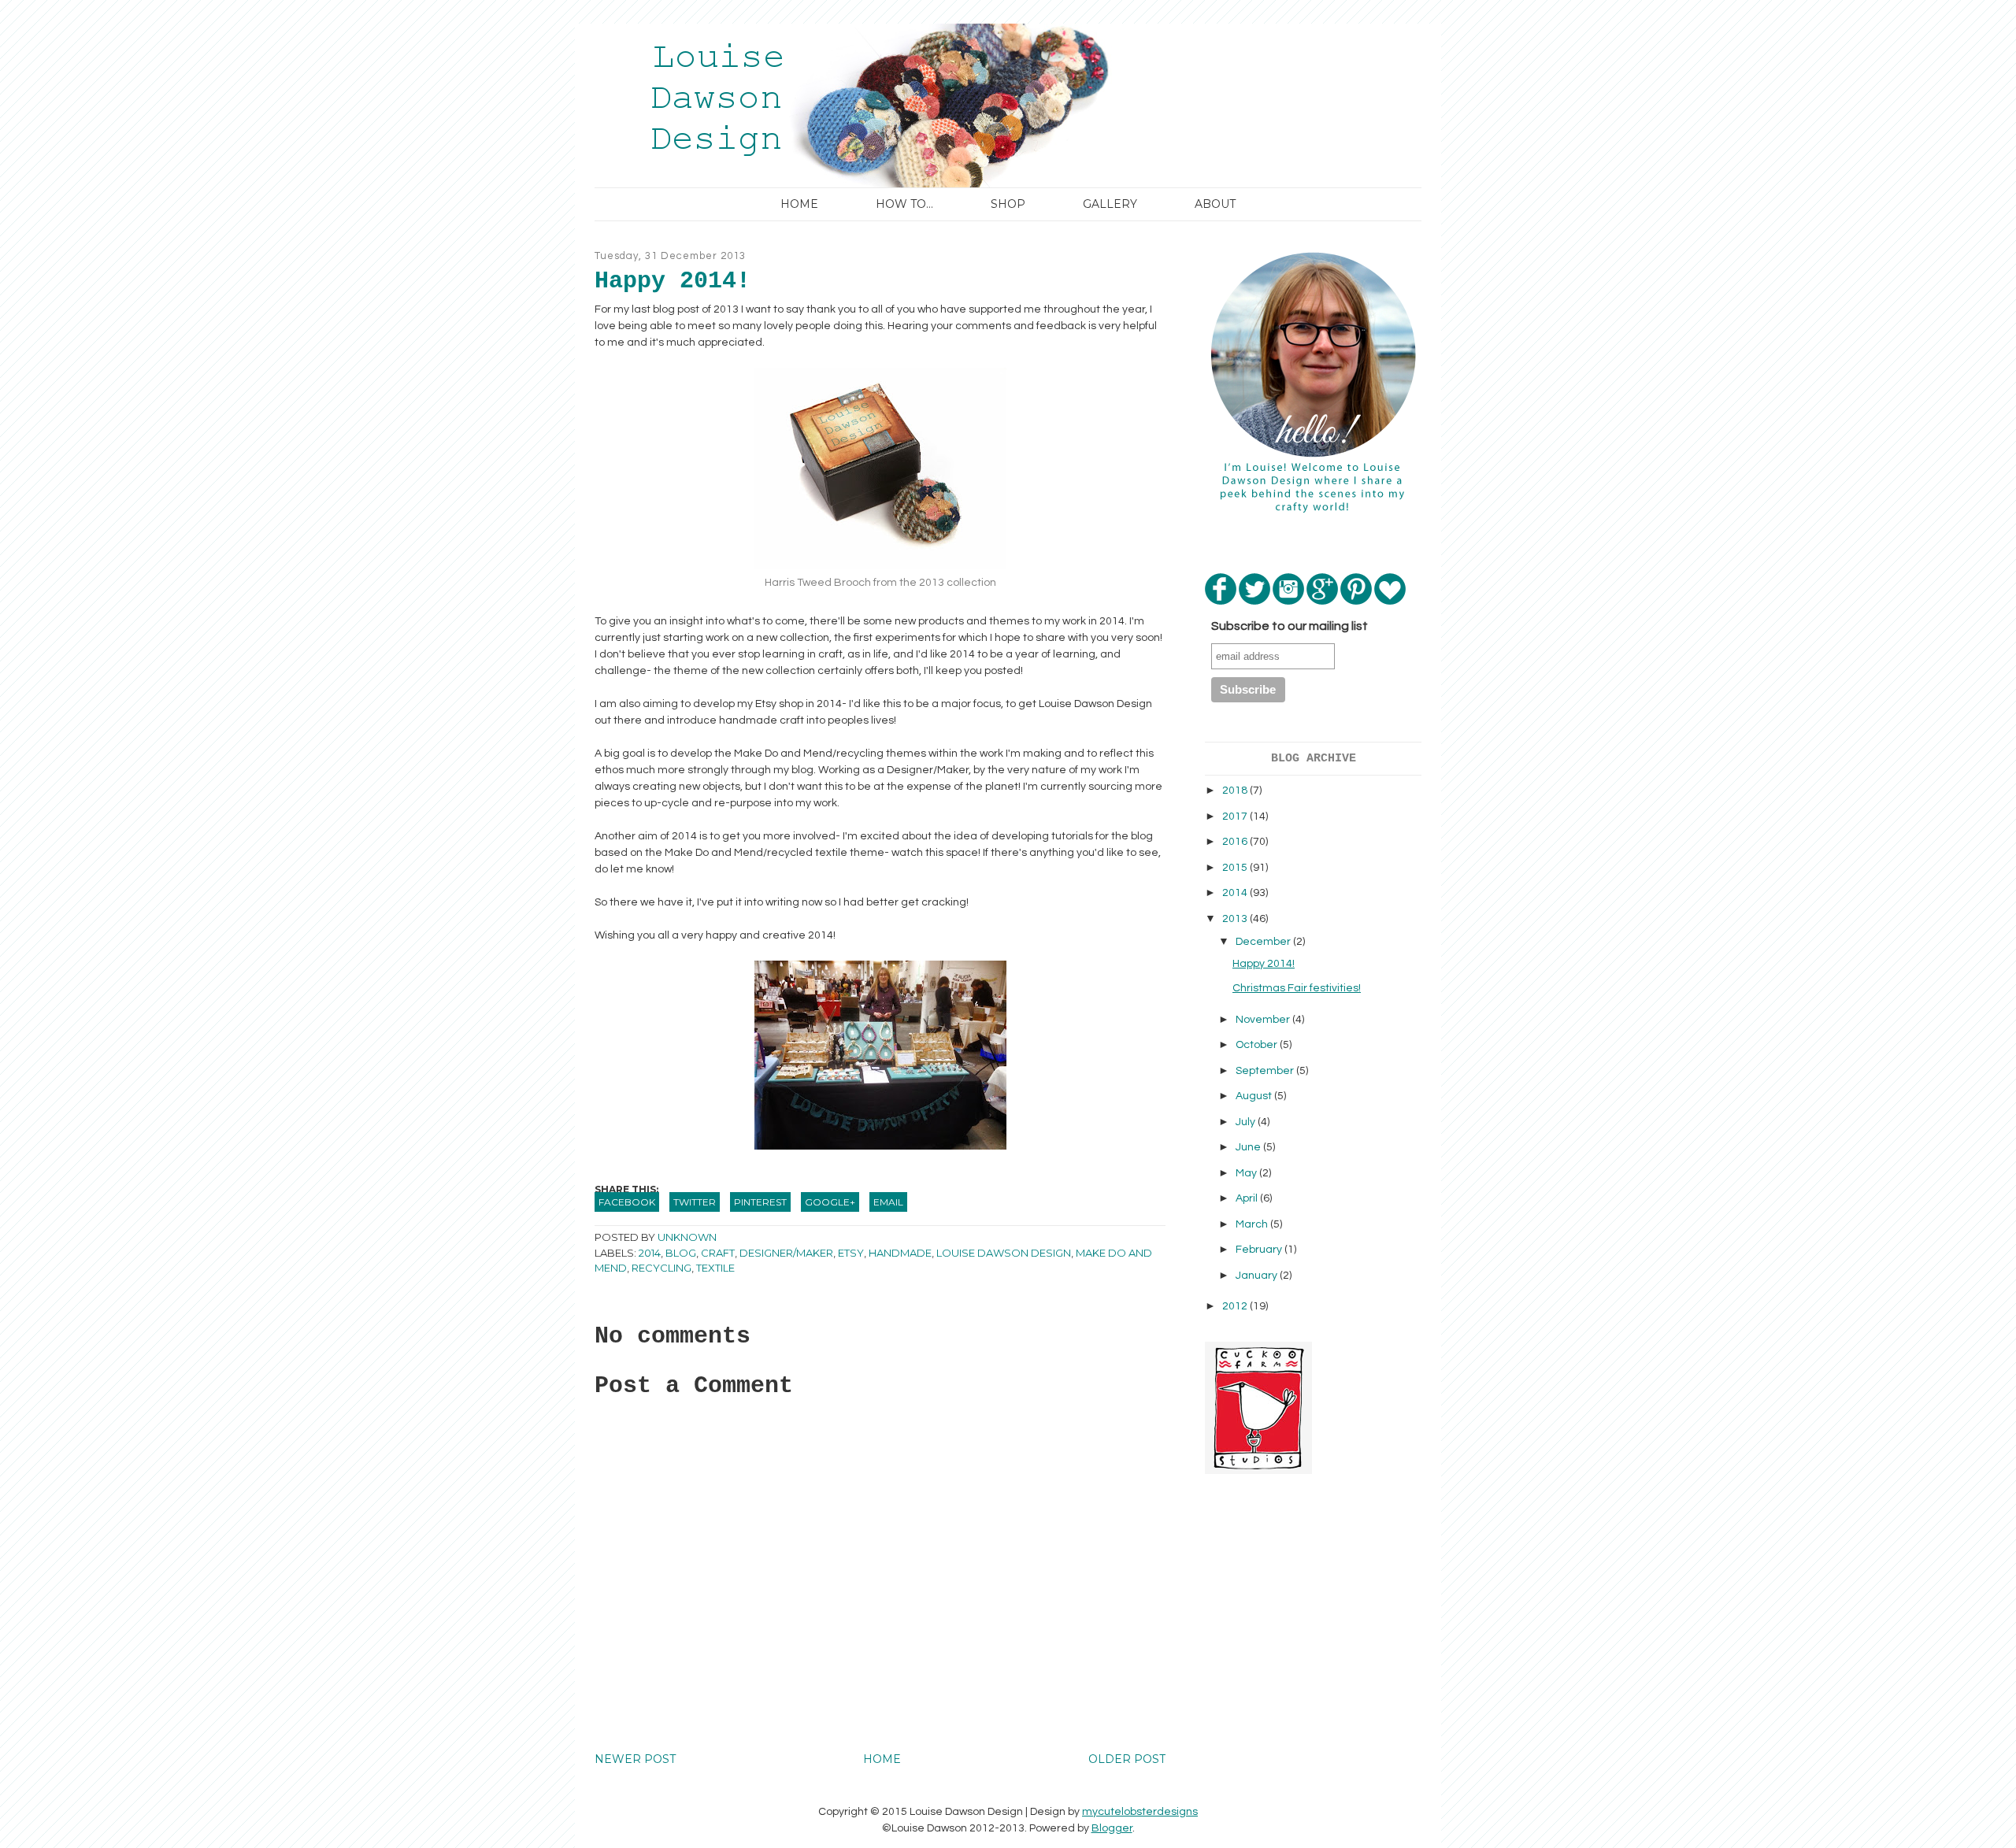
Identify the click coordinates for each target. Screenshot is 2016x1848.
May (1247, 1173)
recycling (661, 1268)
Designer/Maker (786, 1253)
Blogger (1112, 1828)
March (1253, 1224)
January (1258, 1276)
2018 (1236, 791)
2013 (1236, 919)
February (1260, 1250)
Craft (718, 1253)
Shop (1008, 204)
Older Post (1127, 1759)
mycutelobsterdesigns (1140, 1812)
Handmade (900, 1253)
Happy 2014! (1264, 964)
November (1264, 1020)
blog (681, 1253)
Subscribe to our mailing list (1290, 626)
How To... (904, 204)
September (1266, 1071)
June (1249, 1147)
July (1247, 1122)
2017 (1236, 817)
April (1248, 1198)
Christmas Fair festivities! (1297, 988)
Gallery (1110, 204)
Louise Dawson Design (1004, 1253)
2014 (650, 1253)
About (1215, 204)
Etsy (851, 1253)
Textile (715, 1268)
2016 (1236, 842)
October (1258, 1045)
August (1255, 1096)
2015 (1236, 868)
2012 (1236, 1306)
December (1264, 942)
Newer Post (635, 1759)
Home (799, 204)
